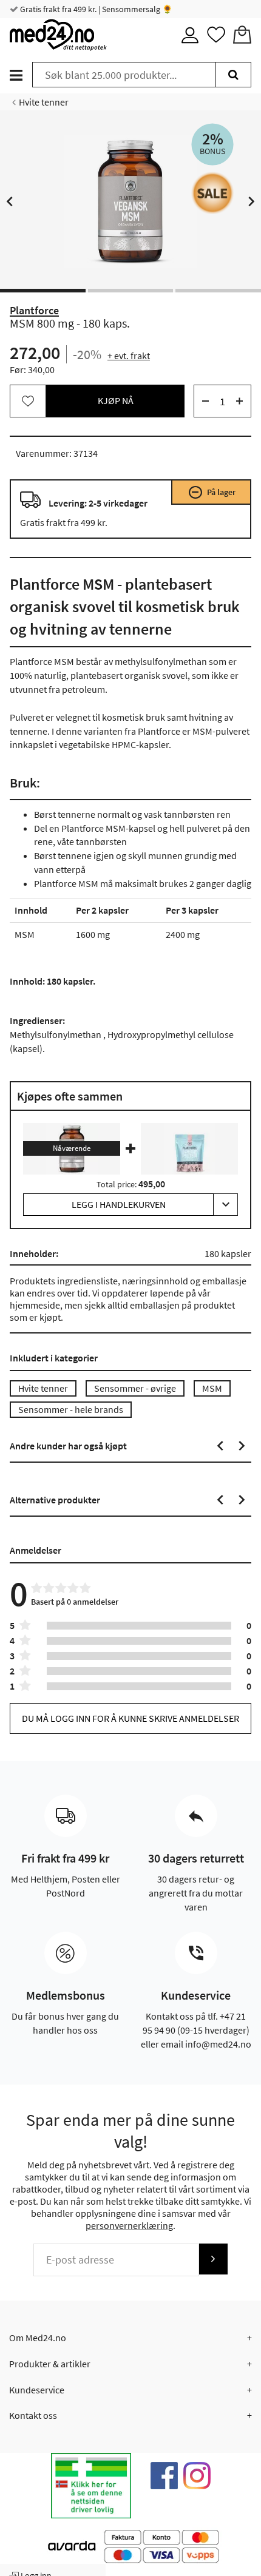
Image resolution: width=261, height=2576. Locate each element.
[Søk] (233, 75)
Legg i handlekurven (119, 1204)
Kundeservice (37, 2390)
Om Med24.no (38, 2338)
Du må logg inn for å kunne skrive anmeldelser (130, 1718)
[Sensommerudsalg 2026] (212, 193)
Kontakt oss (33, 2415)
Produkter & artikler (50, 2364)
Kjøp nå (116, 400)
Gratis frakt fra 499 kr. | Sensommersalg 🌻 (95, 9)
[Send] (213, 2259)
